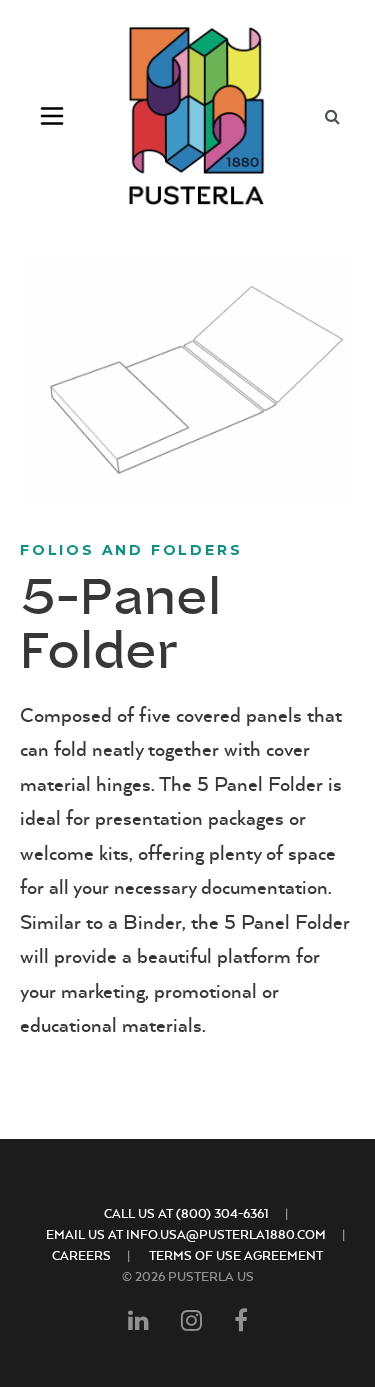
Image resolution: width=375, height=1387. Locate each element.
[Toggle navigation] (52, 116)
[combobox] (332, 116)
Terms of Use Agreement (236, 1255)
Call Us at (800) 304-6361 (186, 1213)
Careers (81, 1255)
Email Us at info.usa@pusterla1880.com (186, 1234)
